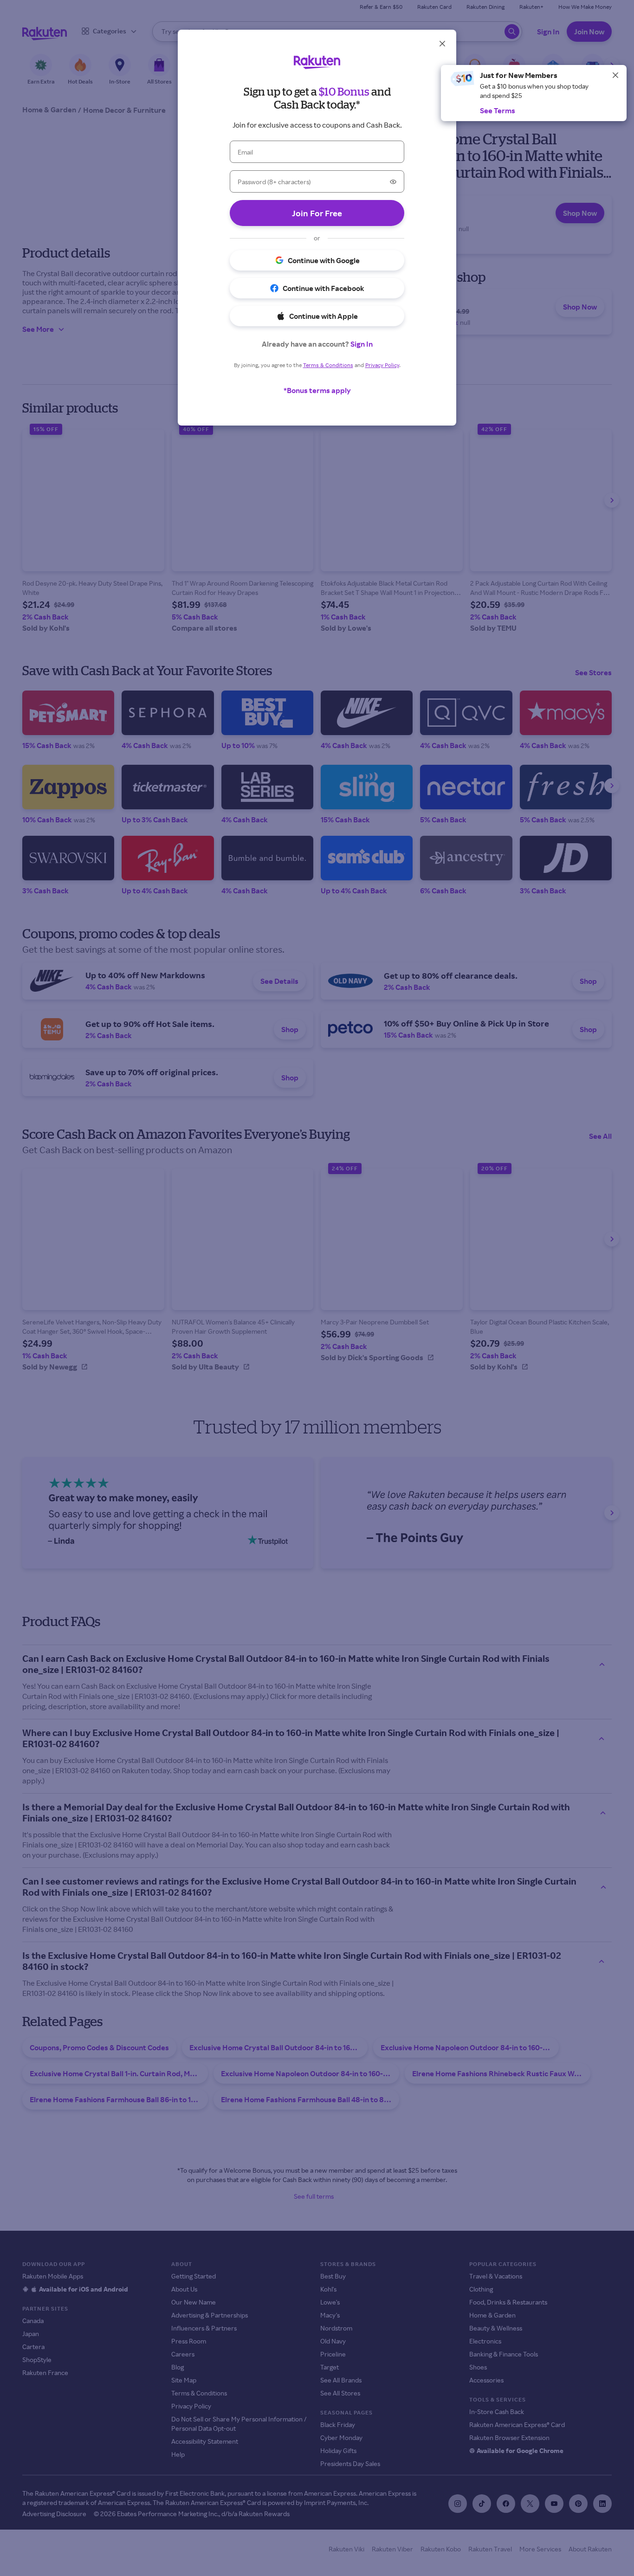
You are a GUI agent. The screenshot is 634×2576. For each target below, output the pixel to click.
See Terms (498, 110)
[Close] (615, 75)
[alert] (534, 93)
